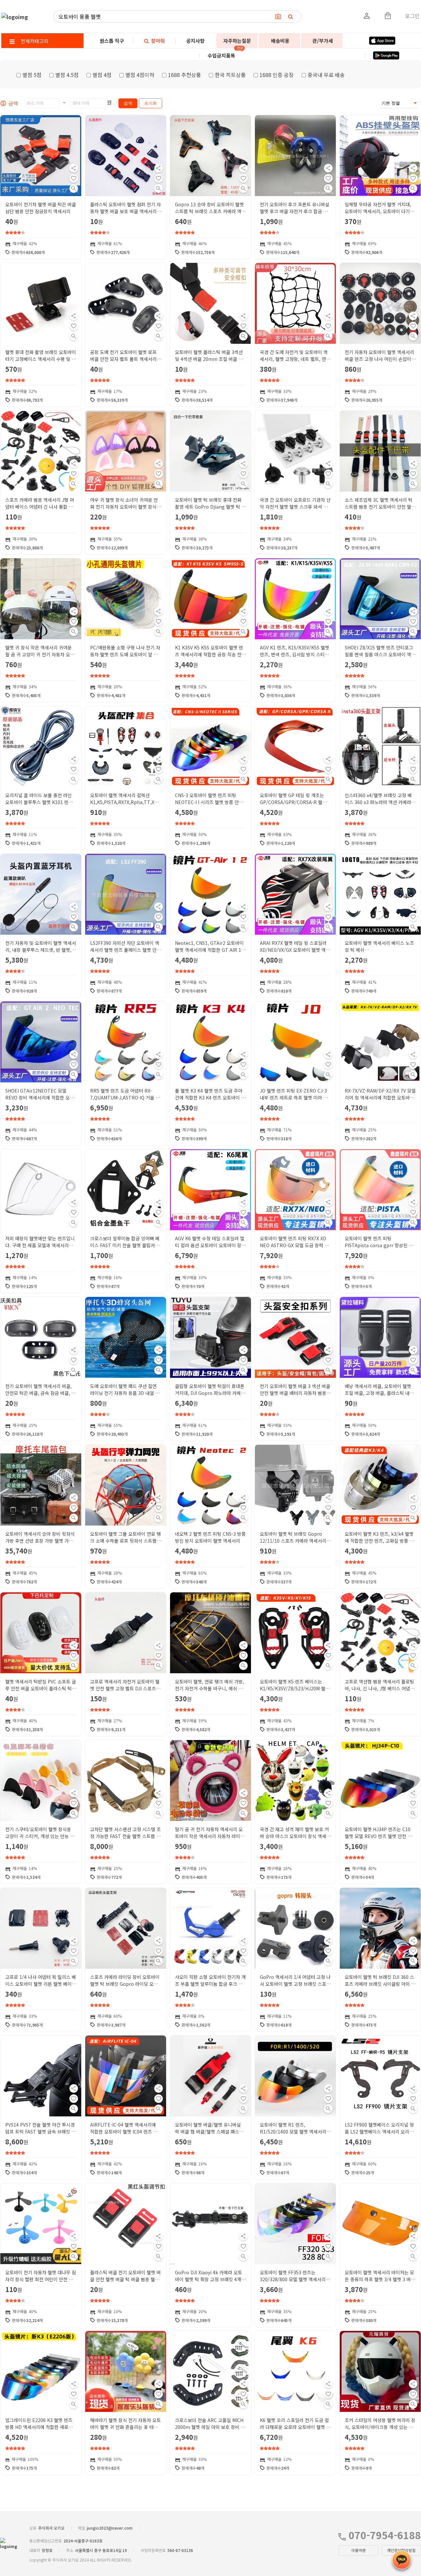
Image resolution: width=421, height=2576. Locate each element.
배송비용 (280, 41)
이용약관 (359, 2550)
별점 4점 (102, 75)
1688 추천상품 (185, 75)
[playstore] (386, 55)
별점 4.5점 (67, 75)
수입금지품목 (221, 55)
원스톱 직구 (112, 41)
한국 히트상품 (230, 75)
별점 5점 (32, 75)
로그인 (412, 16)
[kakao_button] (402, 2560)
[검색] (291, 16)
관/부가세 (323, 41)
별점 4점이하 (140, 75)
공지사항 (195, 41)
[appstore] (382, 41)
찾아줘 (157, 41)
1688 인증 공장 (277, 75)
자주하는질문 (237, 41)
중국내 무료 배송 (326, 75)
